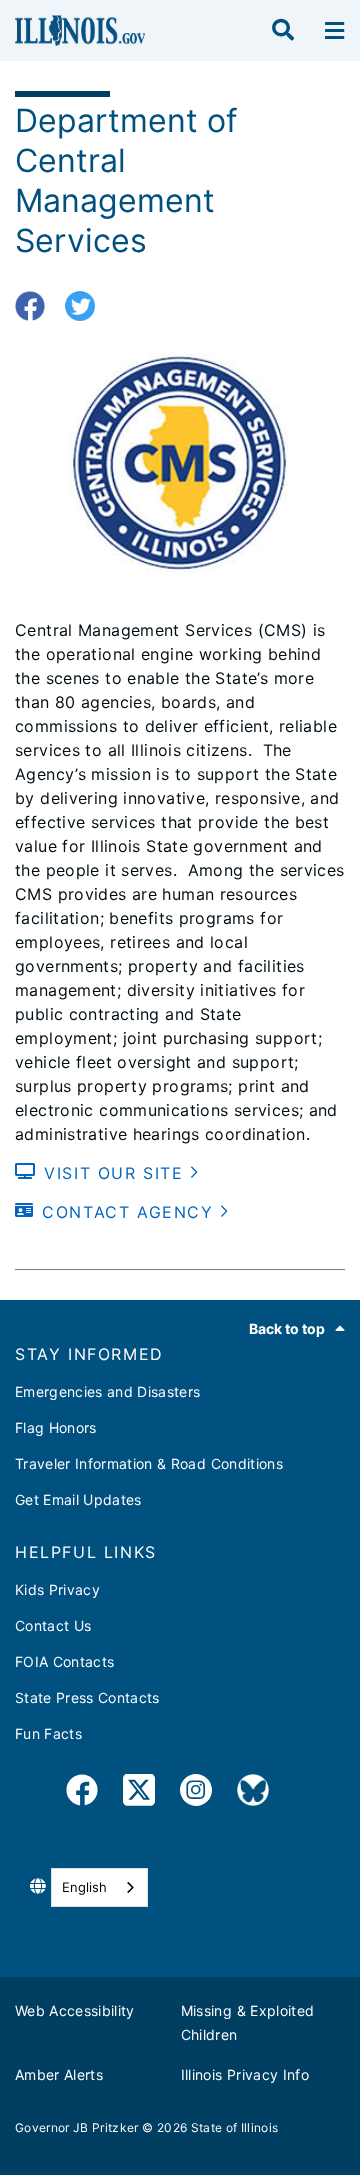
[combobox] (99, 1887)
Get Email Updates (78, 1499)
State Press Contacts (87, 1697)
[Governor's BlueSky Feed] (253, 1793)
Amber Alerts (59, 2074)
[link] (82, 1793)
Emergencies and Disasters (108, 1391)
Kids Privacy (57, 1589)
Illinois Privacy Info (245, 2074)
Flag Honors (56, 1427)
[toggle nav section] (334, 31)
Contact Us (53, 1625)
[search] (283, 31)
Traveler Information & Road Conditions (149, 1463)
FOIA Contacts (64, 1661)
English (84, 1887)
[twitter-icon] (87, 307)
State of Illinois (235, 2127)
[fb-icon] (37, 307)
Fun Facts (48, 1733)
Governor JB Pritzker (77, 2127)
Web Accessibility (75, 2010)
